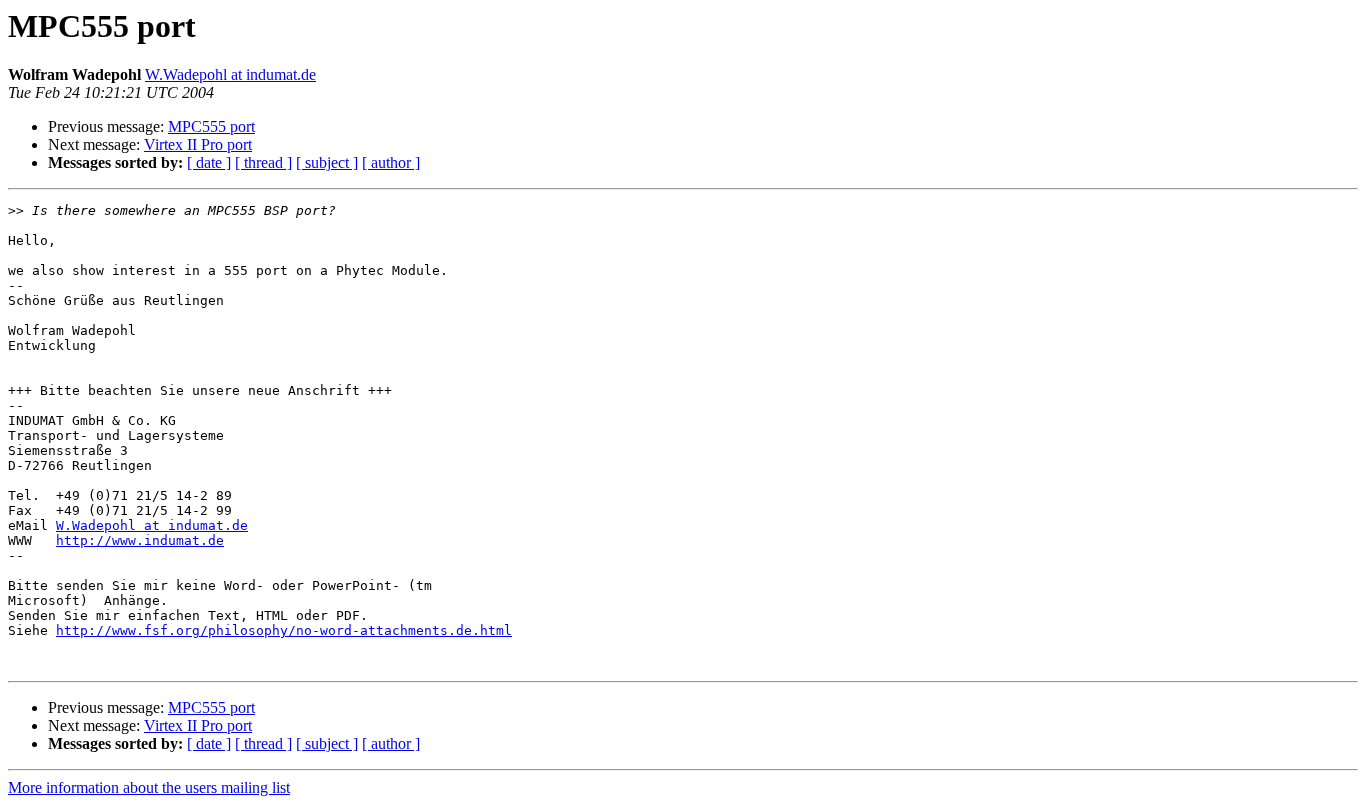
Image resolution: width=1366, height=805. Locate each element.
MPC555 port (211, 126)
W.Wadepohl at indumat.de (230, 74)
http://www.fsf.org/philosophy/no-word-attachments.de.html (284, 630)
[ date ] (209, 162)
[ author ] (391, 162)
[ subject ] (327, 162)
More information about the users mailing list (149, 787)
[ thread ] (263, 162)
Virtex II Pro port (198, 144)
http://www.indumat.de (140, 540)
